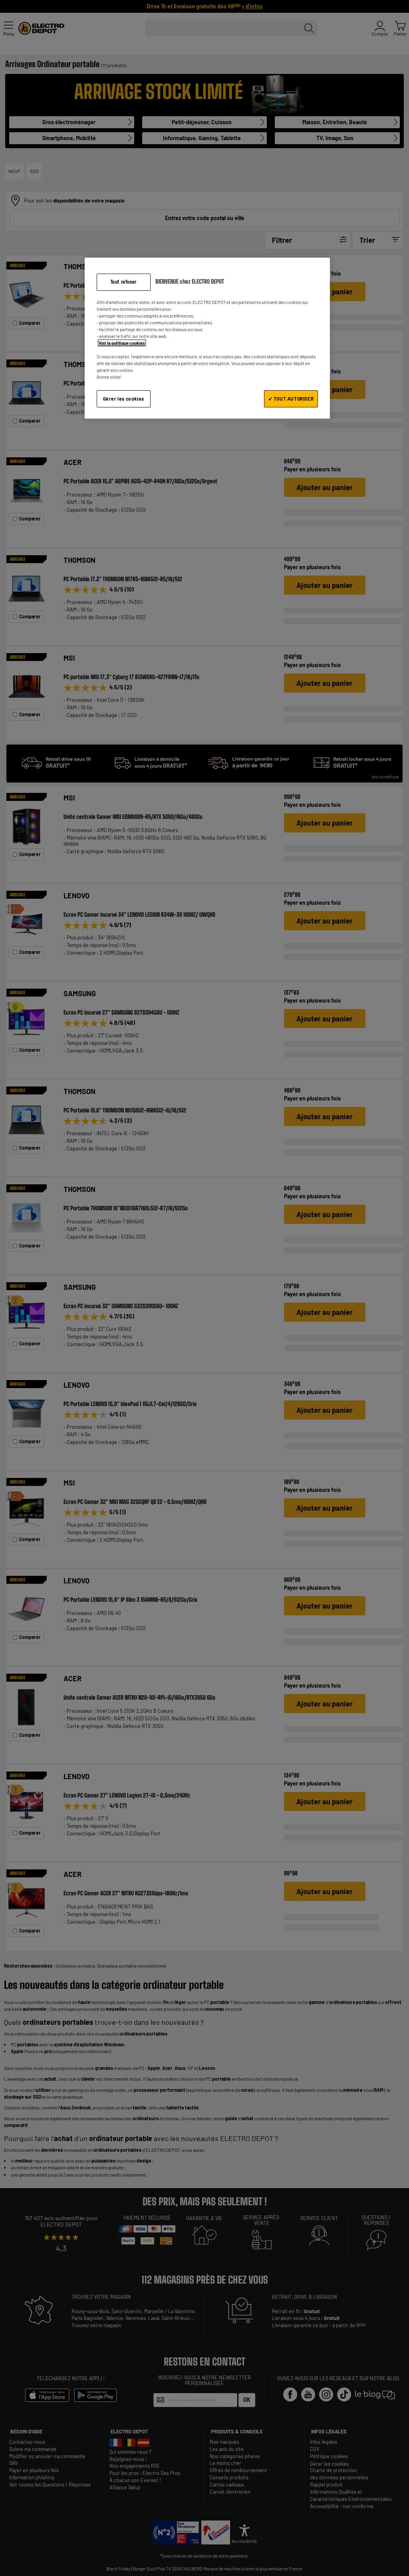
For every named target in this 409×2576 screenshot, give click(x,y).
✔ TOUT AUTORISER (291, 399)
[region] (207, 338)
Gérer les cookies (124, 399)
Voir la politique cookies (122, 343)
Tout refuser (124, 282)
